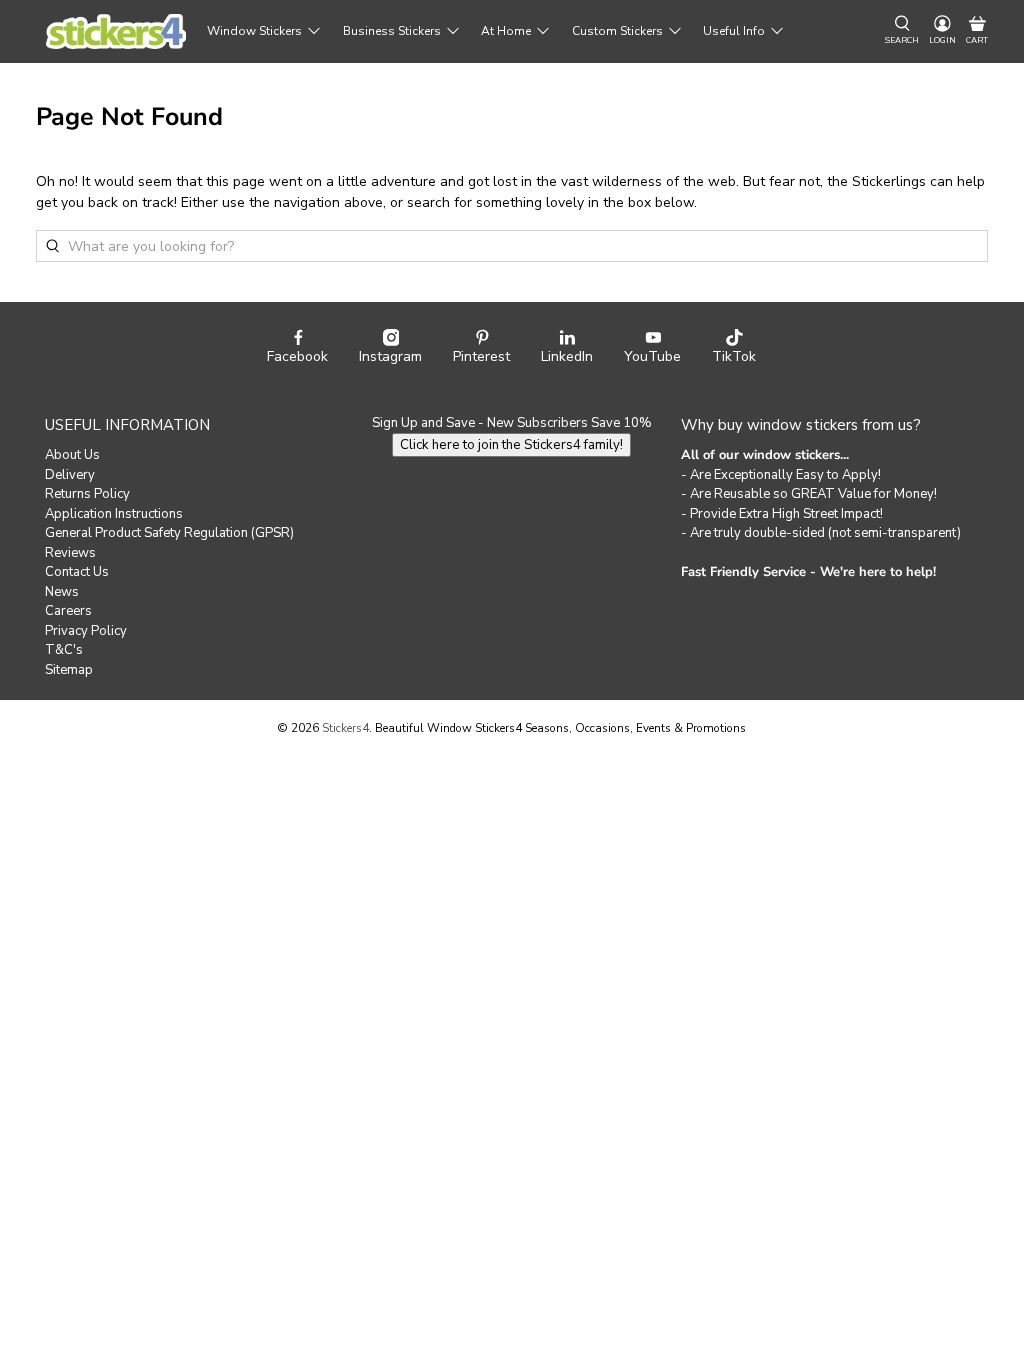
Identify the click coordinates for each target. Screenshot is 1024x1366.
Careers (68, 611)
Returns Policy (87, 494)
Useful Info (734, 31)
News (62, 592)
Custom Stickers (617, 31)
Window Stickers (254, 31)
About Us (72, 455)
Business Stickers (392, 31)
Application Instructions (114, 514)
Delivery (70, 475)
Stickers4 (345, 728)
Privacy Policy (86, 631)
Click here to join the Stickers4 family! (511, 445)
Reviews (70, 553)
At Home (506, 31)
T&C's (64, 650)
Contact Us (77, 572)
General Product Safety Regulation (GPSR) (169, 533)
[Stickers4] (116, 31)
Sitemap (69, 670)
